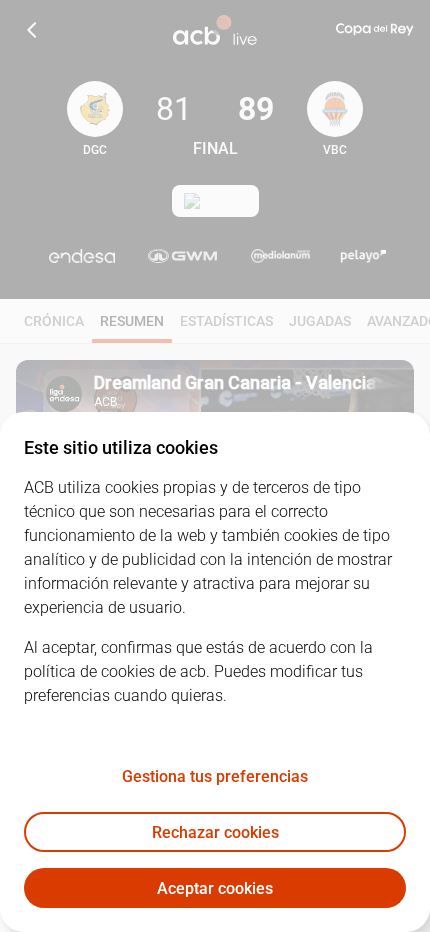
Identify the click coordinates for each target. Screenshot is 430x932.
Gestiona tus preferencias (215, 776)
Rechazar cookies (215, 832)
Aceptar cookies (215, 888)
